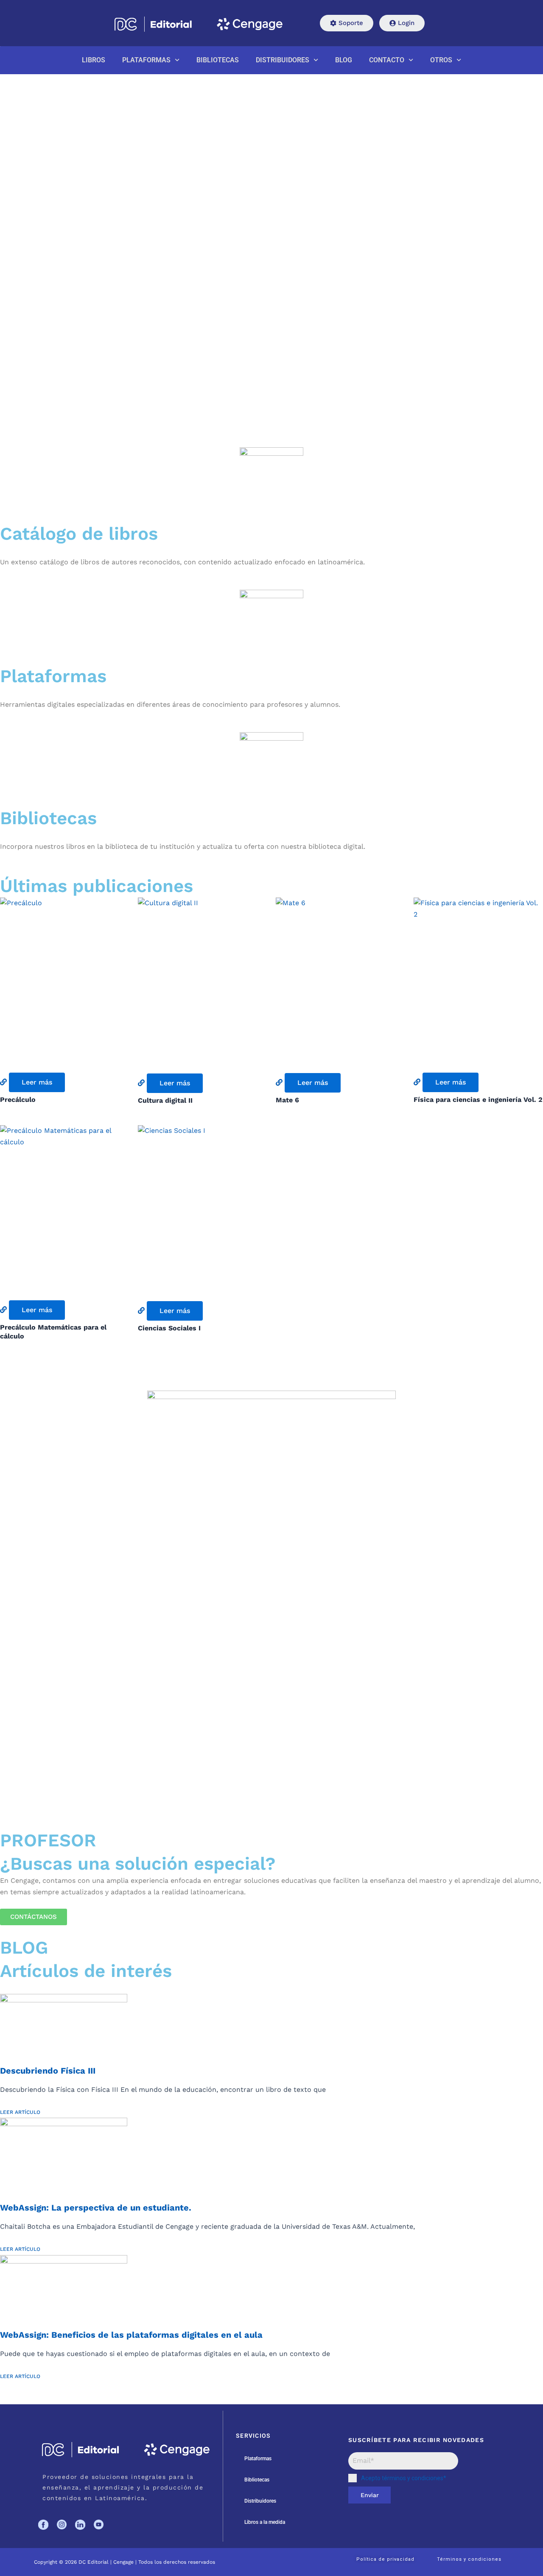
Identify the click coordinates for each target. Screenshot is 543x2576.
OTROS (441, 60)
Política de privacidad (385, 2559)
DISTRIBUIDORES (283, 60)
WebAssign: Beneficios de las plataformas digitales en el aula (131, 2335)
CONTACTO (387, 60)
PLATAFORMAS (146, 60)
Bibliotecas (257, 2480)
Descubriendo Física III (48, 2071)
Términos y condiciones (469, 2559)
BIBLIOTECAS (218, 60)
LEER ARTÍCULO (20, 2112)
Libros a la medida (265, 2522)
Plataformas (258, 2459)
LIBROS (94, 60)
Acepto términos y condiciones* (404, 2478)
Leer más (37, 1082)
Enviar (370, 2495)
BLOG (344, 60)
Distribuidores (260, 2501)
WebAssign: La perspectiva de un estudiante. (96, 2208)
